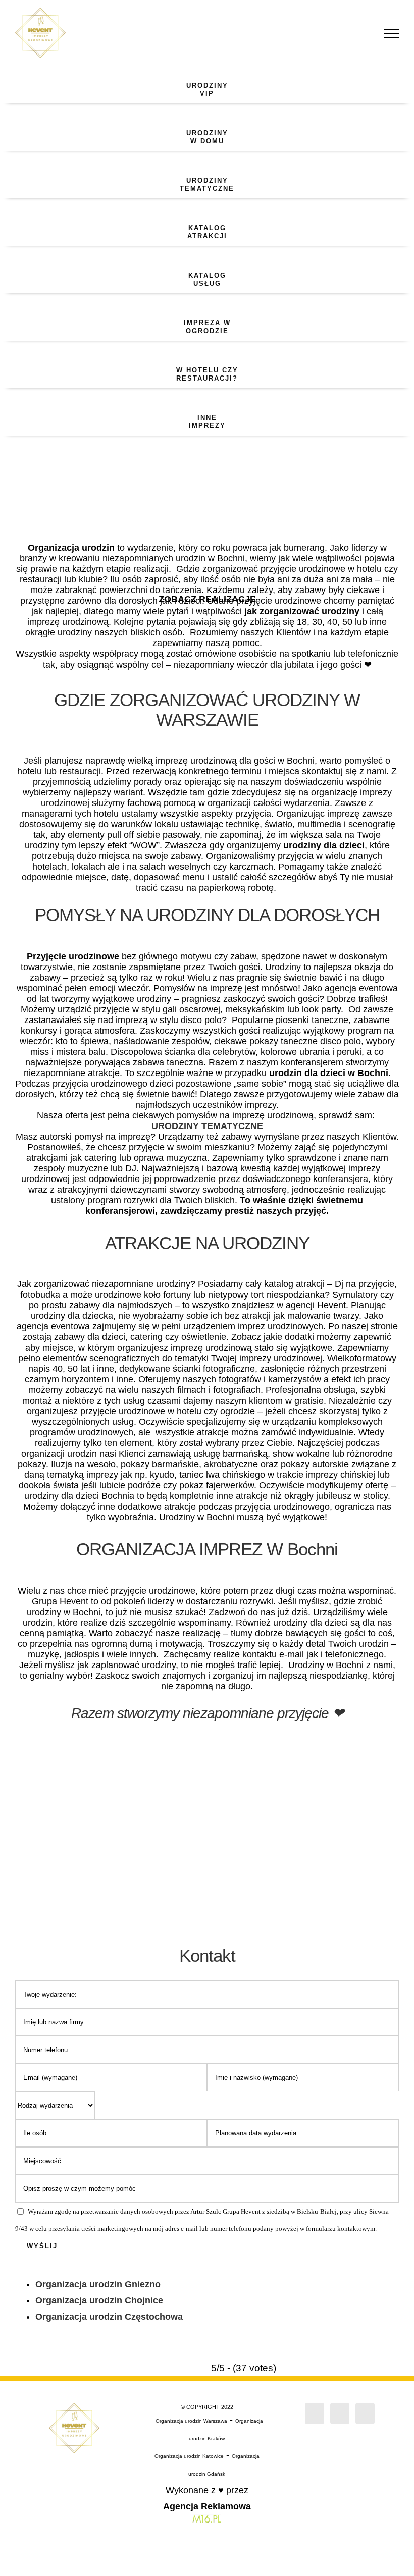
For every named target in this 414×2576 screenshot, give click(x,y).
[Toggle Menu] (392, 33)
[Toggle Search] (356, 33)
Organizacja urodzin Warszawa (191, 2421)
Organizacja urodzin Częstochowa (109, 2317)
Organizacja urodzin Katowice (189, 2456)
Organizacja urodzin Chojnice (99, 2300)
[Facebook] (315, 2413)
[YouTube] (365, 2413)
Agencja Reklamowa (207, 2506)
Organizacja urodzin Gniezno (98, 2284)
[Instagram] (340, 2413)
